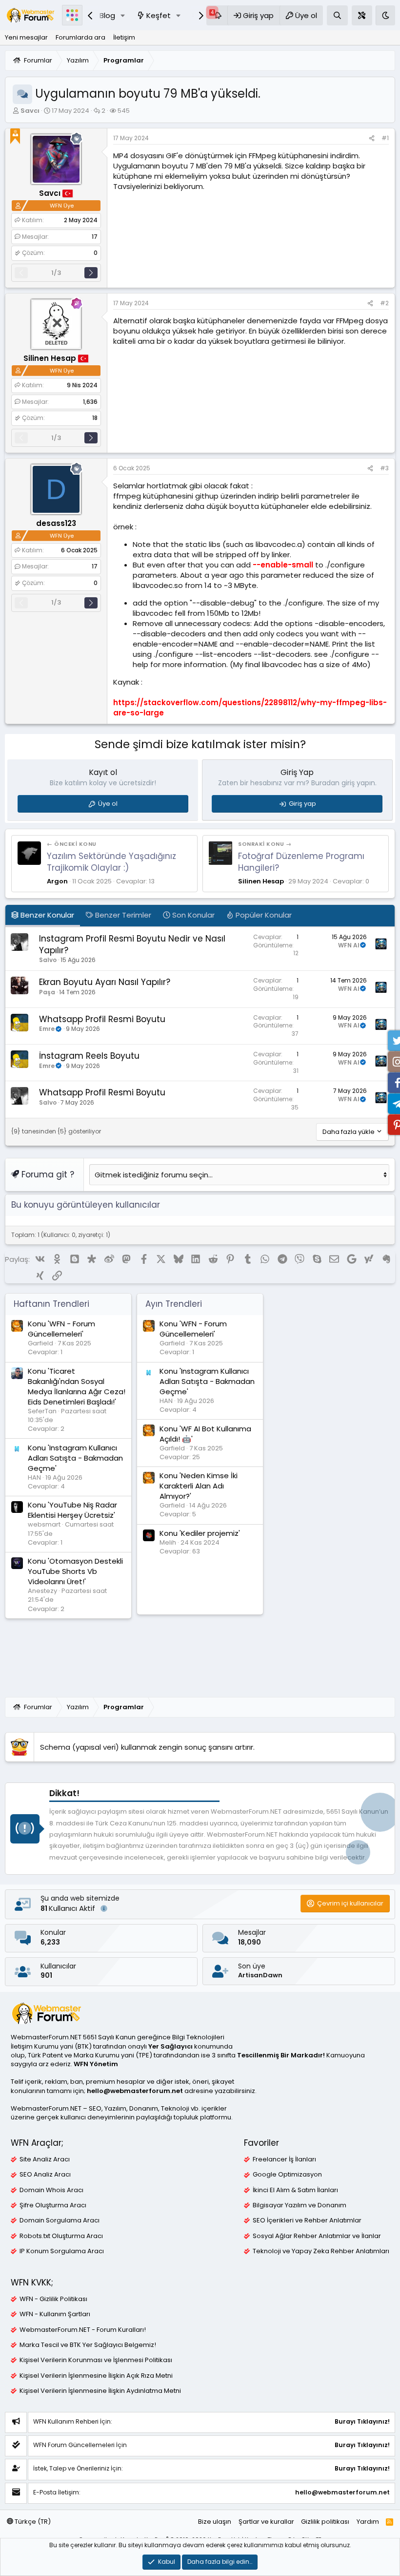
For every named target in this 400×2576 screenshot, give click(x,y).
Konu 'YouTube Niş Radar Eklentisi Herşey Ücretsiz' (72, 1510)
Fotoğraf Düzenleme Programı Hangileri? (301, 862)
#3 (384, 468)
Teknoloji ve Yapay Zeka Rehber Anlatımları (321, 2251)
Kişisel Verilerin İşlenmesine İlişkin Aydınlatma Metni (100, 2391)
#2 (384, 303)
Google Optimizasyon (287, 2175)
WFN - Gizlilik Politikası (53, 2299)
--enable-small (283, 565)
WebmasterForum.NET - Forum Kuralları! (83, 2330)
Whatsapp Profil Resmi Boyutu (102, 1019)
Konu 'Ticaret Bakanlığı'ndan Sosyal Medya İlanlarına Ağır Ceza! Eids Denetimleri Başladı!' (77, 1386)
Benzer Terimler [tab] (122, 915)
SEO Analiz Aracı (45, 2175)
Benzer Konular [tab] (46, 915)
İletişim (124, 37)
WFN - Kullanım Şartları (55, 2314)
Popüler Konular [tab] (263, 915)
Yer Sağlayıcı (170, 2046)
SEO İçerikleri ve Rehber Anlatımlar (307, 2220)
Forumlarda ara (80, 37)
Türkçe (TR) (32, 2522)
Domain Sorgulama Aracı (60, 2220)
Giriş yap (302, 804)
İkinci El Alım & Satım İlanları (295, 2190)
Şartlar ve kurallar (266, 2522)
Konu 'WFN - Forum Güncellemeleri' (61, 1329)
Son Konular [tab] (192, 915)
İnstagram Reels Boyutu (89, 1056)
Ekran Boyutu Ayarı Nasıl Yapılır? (105, 982)
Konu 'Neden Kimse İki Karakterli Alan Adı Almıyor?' (199, 1486)
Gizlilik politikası (325, 2522)
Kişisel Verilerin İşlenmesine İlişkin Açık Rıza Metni (96, 2376)
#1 (385, 138)
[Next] (91, 273)
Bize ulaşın (215, 2522)
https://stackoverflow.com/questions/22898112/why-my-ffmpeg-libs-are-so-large (250, 708)
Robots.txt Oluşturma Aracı (61, 2236)
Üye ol (108, 804)
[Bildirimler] (217, 15)
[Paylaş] (372, 138)
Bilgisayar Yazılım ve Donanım (300, 2205)
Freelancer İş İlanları (284, 2159)
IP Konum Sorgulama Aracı (62, 2251)
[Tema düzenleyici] (362, 15)
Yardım (368, 2522)
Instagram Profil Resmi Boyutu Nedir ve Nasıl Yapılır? (132, 944)
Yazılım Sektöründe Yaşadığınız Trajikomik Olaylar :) (111, 862)
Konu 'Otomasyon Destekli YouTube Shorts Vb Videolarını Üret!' (75, 1571)
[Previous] (21, 273)
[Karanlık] (385, 15)
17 (95, 237)
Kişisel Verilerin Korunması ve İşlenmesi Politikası (96, 2360)
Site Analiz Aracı (45, 2159)
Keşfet (159, 15)
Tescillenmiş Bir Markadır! (281, 2055)
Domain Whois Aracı (51, 2190)
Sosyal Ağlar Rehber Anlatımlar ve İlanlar (317, 2236)
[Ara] (337, 15)
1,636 (90, 402)
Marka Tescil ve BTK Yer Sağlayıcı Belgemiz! (88, 2345)
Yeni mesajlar (26, 37)
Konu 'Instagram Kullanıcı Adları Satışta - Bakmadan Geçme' (75, 1458)
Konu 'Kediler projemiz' (200, 1533)
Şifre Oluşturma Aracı (53, 2205)
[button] (123, 15)
